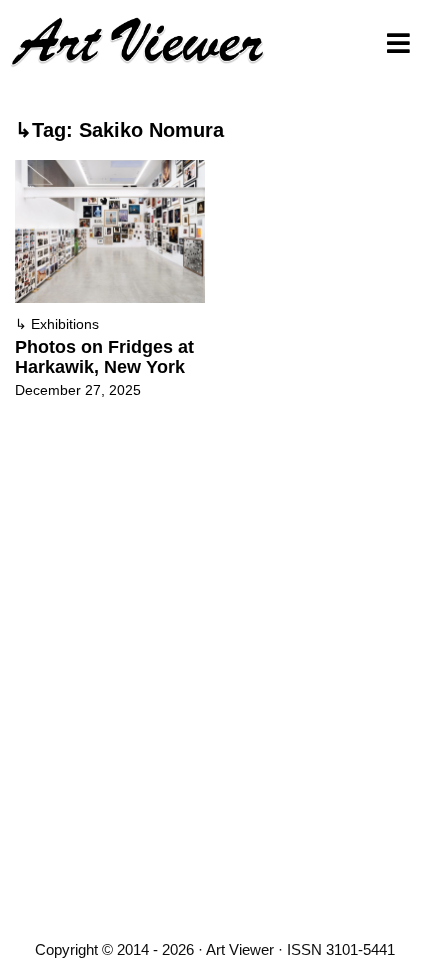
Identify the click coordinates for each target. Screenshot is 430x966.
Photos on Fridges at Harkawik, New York (104, 357)
